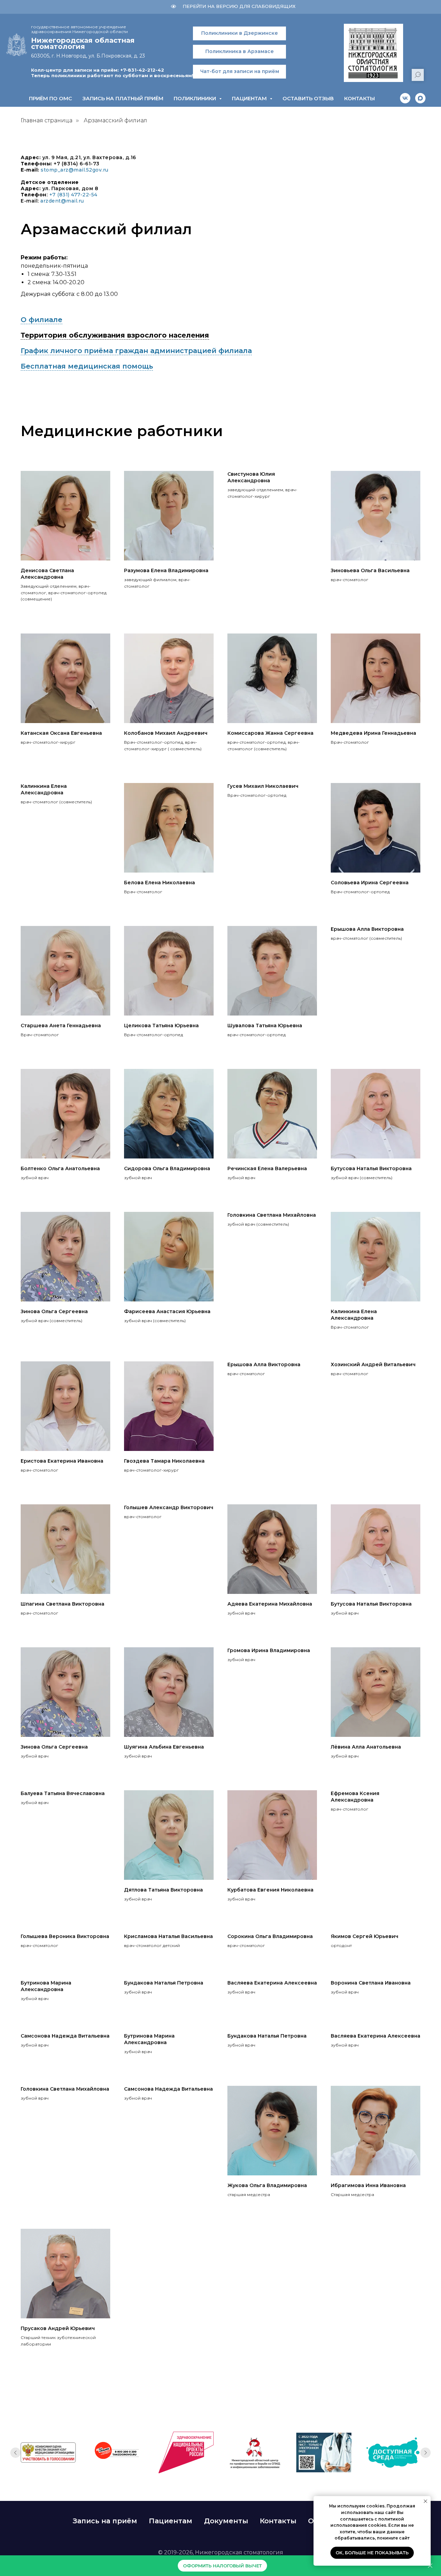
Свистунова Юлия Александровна (251, 477)
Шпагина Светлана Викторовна (63, 1604)
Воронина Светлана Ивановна (371, 1983)
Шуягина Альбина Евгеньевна (164, 1747)
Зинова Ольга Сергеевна (54, 1311)
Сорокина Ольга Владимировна (270, 1936)
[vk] (405, 98)
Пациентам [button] (250, 98)
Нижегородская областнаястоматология (83, 43)
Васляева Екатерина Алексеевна (272, 1983)
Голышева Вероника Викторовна (65, 1936)
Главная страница (47, 120)
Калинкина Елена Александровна (44, 789)
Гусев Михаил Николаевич (263, 786)
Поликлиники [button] (196, 98)
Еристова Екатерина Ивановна (62, 1461)
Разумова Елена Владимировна (166, 570)
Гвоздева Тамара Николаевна (164, 1461)
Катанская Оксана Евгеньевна (61, 733)
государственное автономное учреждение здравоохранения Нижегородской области (79, 29)
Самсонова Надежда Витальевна (65, 2036)
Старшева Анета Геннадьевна (61, 1026)
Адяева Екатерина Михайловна (270, 1604)
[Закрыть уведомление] (425, 2501)
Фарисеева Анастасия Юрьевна (167, 1311)
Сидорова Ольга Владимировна (167, 1168)
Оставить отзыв (308, 98)
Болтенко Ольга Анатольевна (60, 1168)
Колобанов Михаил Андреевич (166, 733)
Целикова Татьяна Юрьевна (161, 1026)
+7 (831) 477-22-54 (73, 195)
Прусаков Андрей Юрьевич (58, 2328)
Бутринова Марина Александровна (46, 1986)
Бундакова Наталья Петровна (164, 1983)
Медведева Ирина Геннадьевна (373, 733)
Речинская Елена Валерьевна (267, 1168)
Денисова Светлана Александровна (47, 574)
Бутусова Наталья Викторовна (371, 1168)
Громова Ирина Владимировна (269, 1650)
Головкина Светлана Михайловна (272, 1215)
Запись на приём (105, 2521)
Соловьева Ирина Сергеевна (370, 883)
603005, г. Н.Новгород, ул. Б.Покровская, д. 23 (88, 56)
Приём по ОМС (50, 98)
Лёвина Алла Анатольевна (366, 1747)
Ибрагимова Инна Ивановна (368, 2185)
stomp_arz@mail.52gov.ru (75, 170)
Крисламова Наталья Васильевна (168, 1936)
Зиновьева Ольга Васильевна (370, 570)
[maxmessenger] (420, 98)
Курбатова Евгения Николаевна (270, 1890)
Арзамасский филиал (115, 120)
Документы (226, 2521)
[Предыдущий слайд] (16, 2453)
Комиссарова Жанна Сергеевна (270, 733)
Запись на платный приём (123, 98)
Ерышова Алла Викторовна (367, 929)
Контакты (360, 98)
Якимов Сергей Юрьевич (365, 1936)
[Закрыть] (430, 2566)
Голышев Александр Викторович (169, 1507)
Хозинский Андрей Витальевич (373, 1364)
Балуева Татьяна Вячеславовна (63, 1793)
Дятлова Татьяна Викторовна (163, 1890)
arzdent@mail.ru (62, 201)
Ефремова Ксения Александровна (355, 1797)
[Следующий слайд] (425, 2453)
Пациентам (171, 2521)
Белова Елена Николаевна (160, 883)
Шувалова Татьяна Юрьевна (265, 1026)
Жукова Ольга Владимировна (267, 2185)
